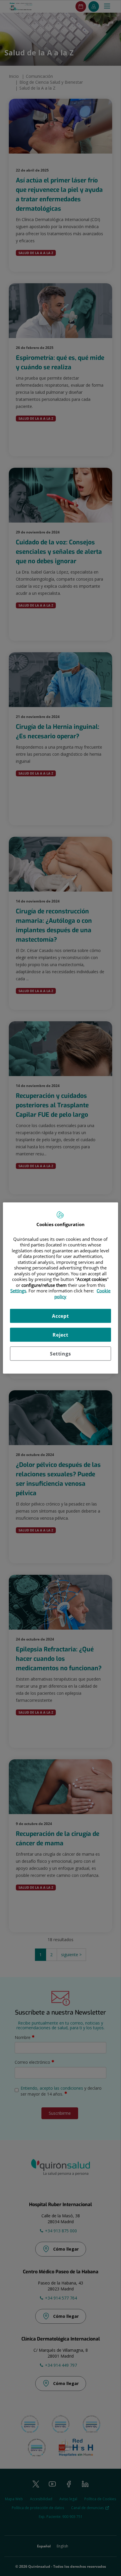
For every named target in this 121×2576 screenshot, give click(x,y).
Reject (60, 1335)
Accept (60, 1316)
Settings (60, 1354)
